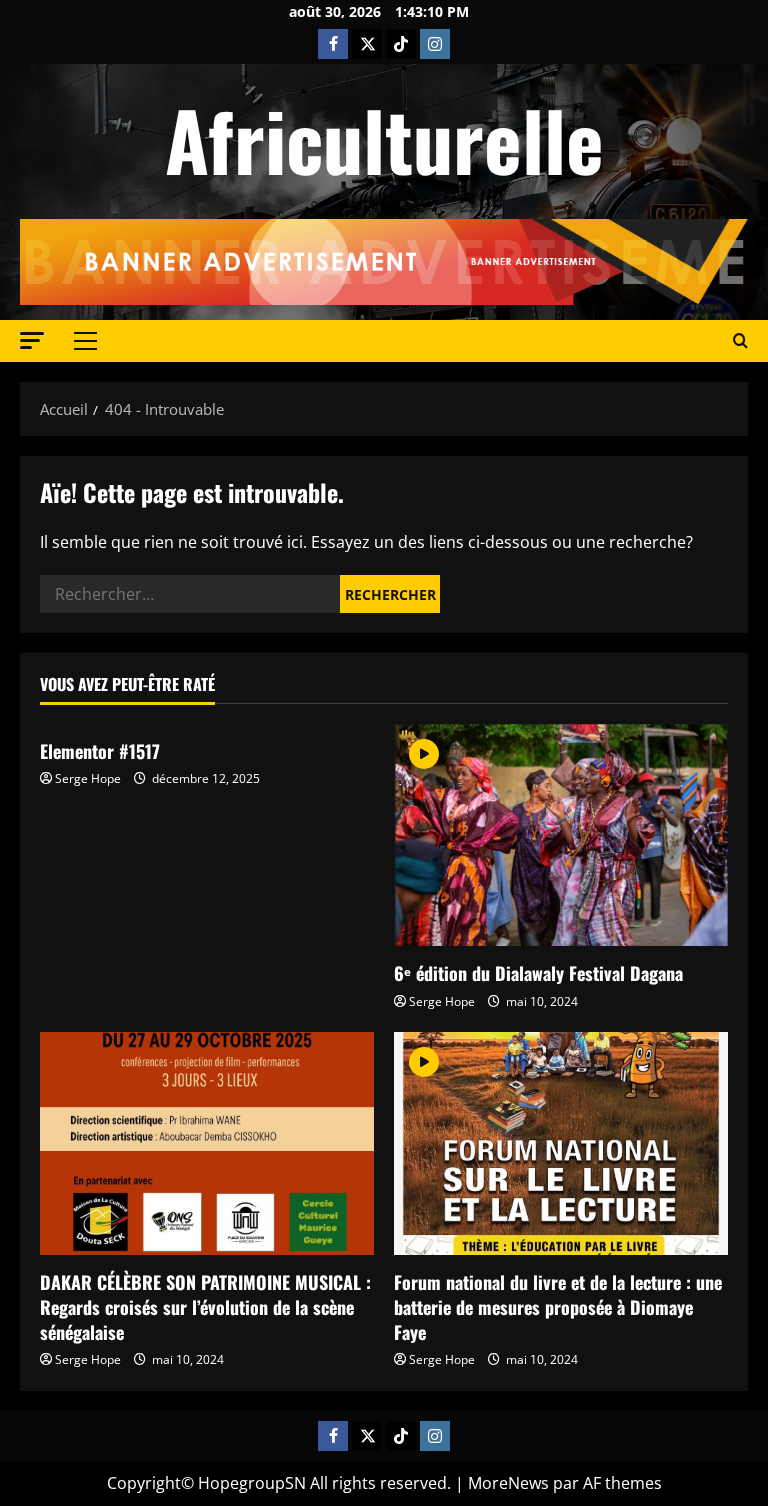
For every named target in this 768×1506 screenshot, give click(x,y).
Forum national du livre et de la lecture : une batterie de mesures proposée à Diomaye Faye (558, 1307)
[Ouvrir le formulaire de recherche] (740, 341)
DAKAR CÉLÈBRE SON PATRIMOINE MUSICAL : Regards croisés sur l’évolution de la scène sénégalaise (205, 1307)
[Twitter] (367, 44)
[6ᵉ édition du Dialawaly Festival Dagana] (561, 835)
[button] (32, 340)
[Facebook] (333, 44)
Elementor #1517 (100, 751)
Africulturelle (384, 139)
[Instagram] (435, 44)
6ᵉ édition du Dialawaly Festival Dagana (538, 973)
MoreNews (508, 1483)
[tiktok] (401, 44)
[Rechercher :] (190, 594)
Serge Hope (88, 778)
